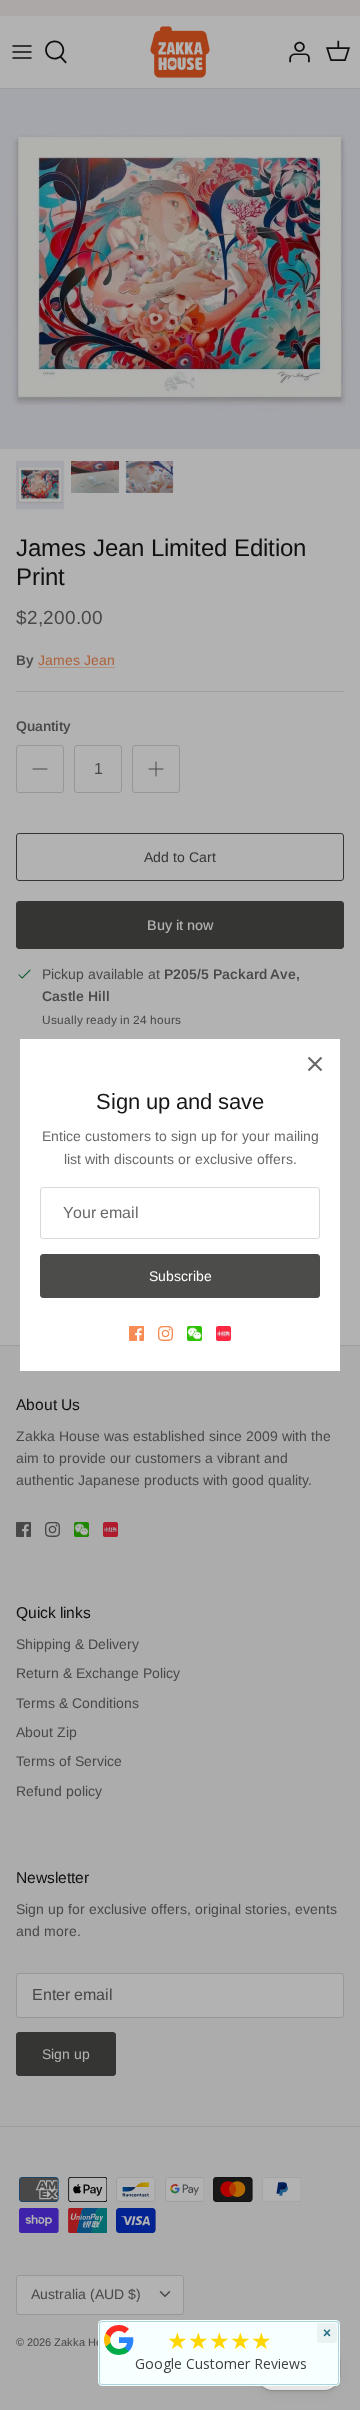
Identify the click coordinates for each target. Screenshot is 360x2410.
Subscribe (180, 1276)
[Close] (315, 1064)
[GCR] (119, 2340)
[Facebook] (136, 1333)
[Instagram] (165, 1333)
